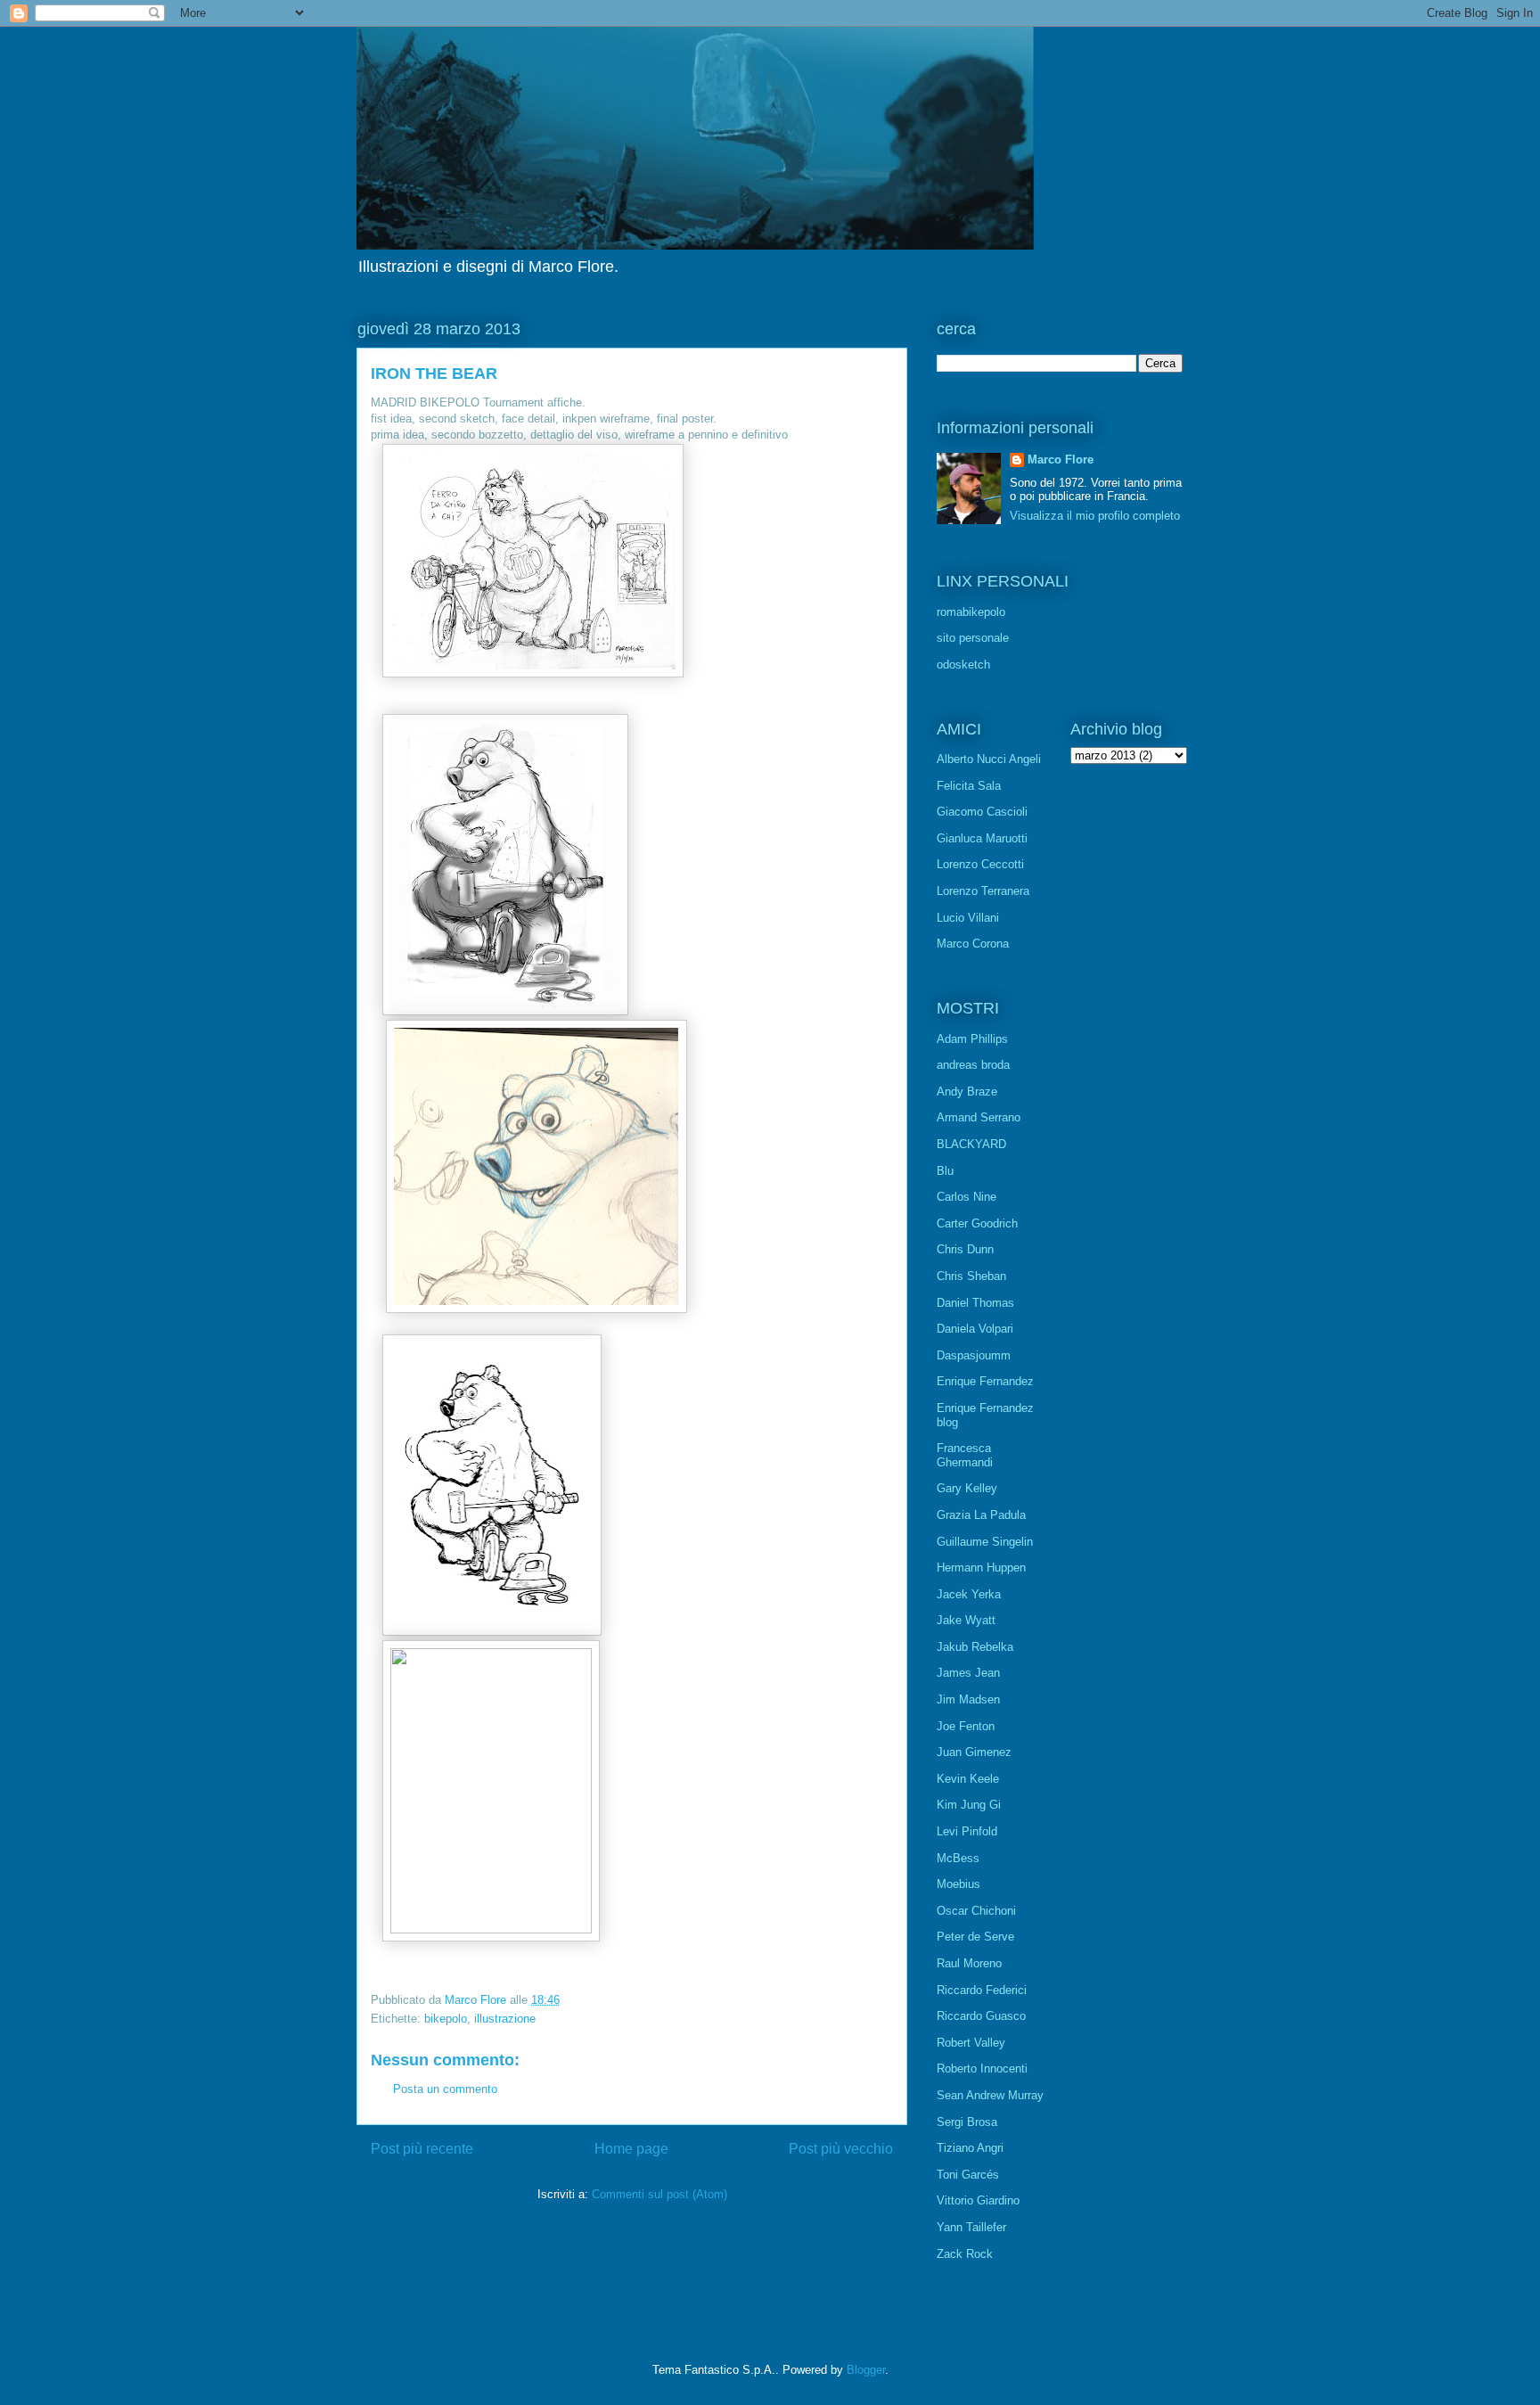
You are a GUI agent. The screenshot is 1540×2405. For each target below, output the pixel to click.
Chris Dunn (965, 1249)
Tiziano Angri (970, 2148)
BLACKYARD (971, 1144)
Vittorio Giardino (978, 2200)
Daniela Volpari (975, 1329)
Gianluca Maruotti (982, 838)
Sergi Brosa (967, 2122)
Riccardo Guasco (981, 2016)
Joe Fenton (966, 1726)
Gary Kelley (967, 1488)
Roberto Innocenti (982, 2068)
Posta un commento (445, 2089)
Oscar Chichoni (976, 1911)
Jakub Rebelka (975, 1647)
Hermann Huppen (981, 1568)
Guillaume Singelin (985, 1542)
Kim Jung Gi (969, 1805)
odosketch (963, 665)
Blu (945, 1171)
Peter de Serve (975, 1937)
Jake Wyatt (966, 1620)
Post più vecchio (841, 2149)
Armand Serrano (979, 1117)
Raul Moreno (969, 1963)
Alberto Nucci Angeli (989, 759)
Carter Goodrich (977, 1223)
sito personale (973, 638)
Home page (631, 2149)
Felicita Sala (969, 786)
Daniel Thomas (975, 1303)
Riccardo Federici (982, 1990)
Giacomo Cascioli (982, 812)
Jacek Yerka (969, 1594)
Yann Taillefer (971, 2227)
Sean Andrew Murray (990, 2095)
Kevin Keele (968, 1779)
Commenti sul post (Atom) (659, 2194)
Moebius (958, 1884)
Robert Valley (971, 2043)
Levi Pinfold (967, 1831)
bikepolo (446, 2019)
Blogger (866, 2370)
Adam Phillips (972, 1039)
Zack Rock (965, 2254)
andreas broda (973, 1065)
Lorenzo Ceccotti (980, 864)
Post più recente (422, 2149)
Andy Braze (967, 1092)
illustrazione (505, 2019)
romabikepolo (971, 612)
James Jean (968, 1673)
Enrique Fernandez (985, 1381)
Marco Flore (1061, 460)
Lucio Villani (968, 918)
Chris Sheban (971, 1276)
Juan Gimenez (974, 1752)
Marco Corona (973, 944)
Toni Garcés (968, 2175)
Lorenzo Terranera (983, 891)
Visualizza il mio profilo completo (1095, 516)
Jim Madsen (968, 1699)
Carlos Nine (967, 1197)
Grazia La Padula (981, 1515)
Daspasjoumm (974, 1355)
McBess (958, 1858)
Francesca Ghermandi (965, 1455)
